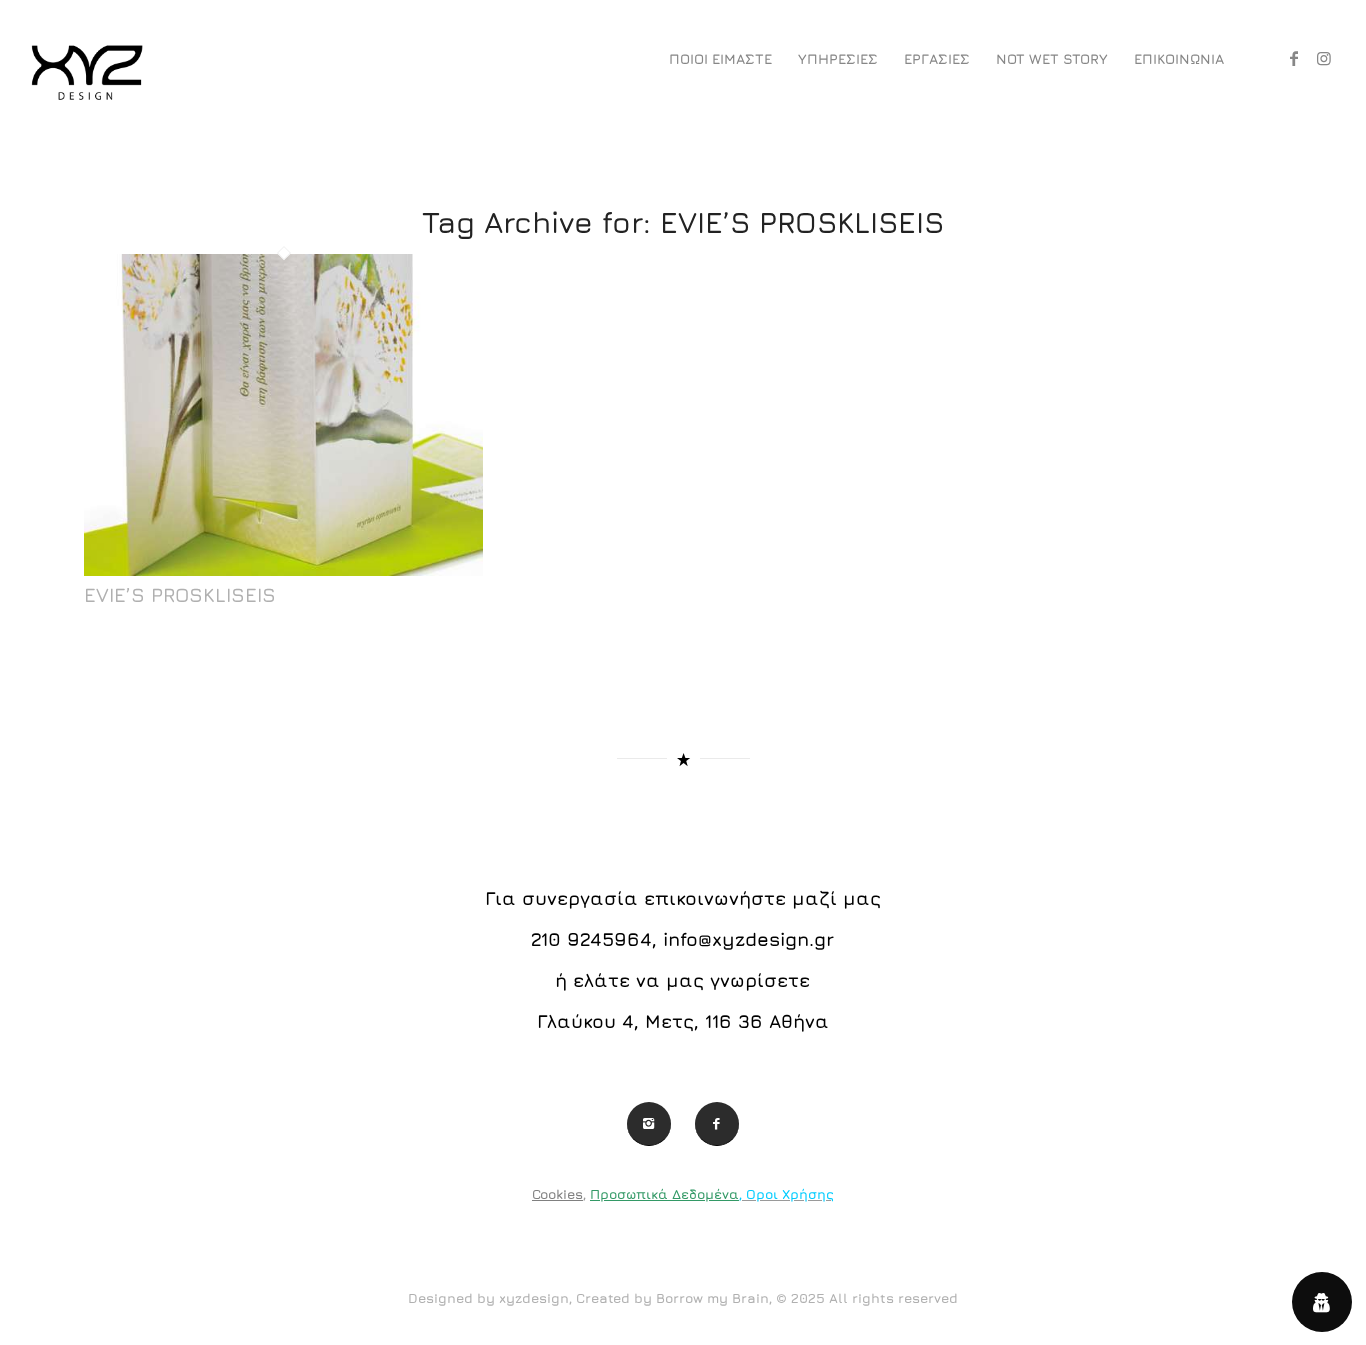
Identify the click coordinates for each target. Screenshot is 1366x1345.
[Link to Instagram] (1324, 58)
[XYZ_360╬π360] (86, 59)
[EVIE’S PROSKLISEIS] (283, 570)
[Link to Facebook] (1294, 58)
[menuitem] (720, 59)
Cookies (557, 1194)
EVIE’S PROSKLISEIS (180, 594)
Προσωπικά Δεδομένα (664, 1194)
